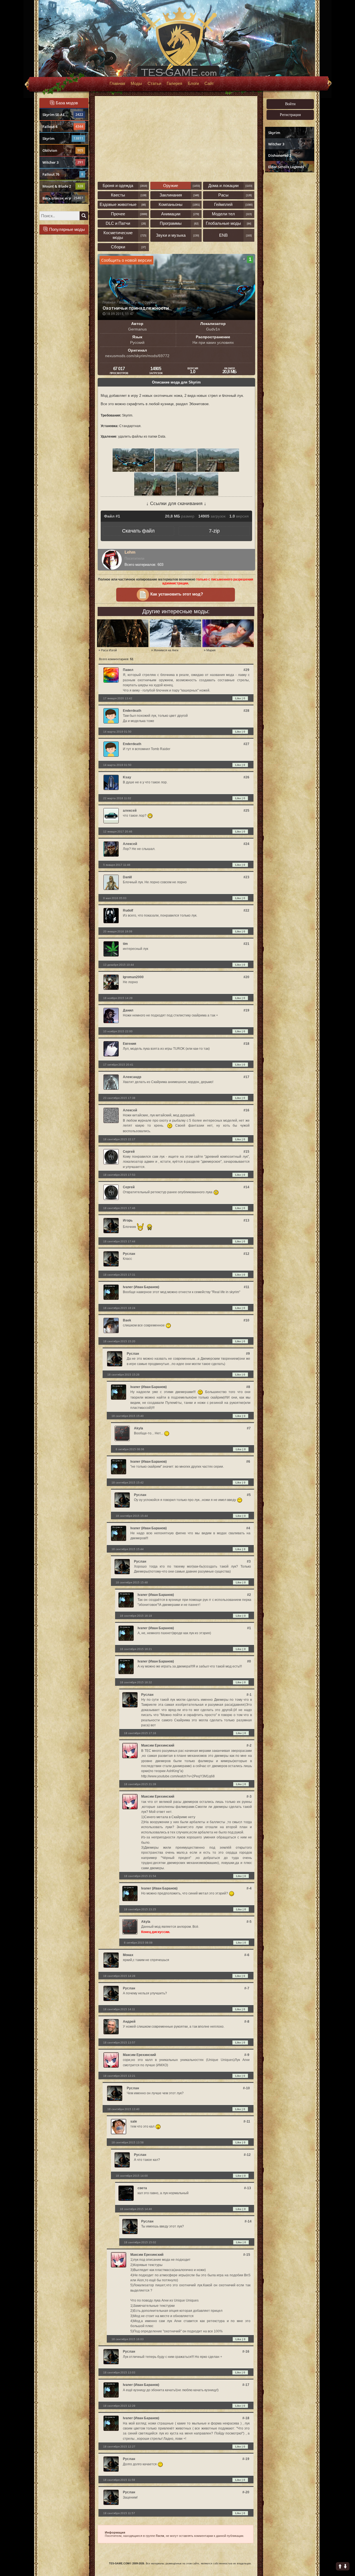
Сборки (118, 247)
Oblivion (63, 150)
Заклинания (171, 195)
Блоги (193, 84)
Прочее (118, 214)
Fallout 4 (63, 127)
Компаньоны (171, 204)
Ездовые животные (118, 204)
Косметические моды (118, 235)
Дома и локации (223, 186)
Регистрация (290, 115)
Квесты (118, 195)
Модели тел (223, 214)
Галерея (174, 84)
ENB (223, 235)
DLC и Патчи (118, 223)
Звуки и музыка (171, 235)
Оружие (171, 186)
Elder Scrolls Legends (286, 167)
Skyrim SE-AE (63, 115)
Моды (136, 84)
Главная (117, 84)
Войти (290, 104)
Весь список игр (63, 198)
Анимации (171, 214)
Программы (171, 223)
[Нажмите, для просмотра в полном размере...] (133, 471)
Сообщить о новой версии (126, 260)
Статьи (154, 84)
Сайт (209, 84)
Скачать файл (138, 531)
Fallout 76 (63, 174)
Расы (223, 195)
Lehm (130, 552)
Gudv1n (213, 329)
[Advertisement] (289, 260)
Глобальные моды (223, 223)
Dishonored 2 (280, 155)
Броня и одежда (118, 186)
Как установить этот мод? (177, 594)
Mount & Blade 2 (63, 186)
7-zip (214, 531)
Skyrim (63, 138)
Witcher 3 (63, 162)
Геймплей (223, 204)
